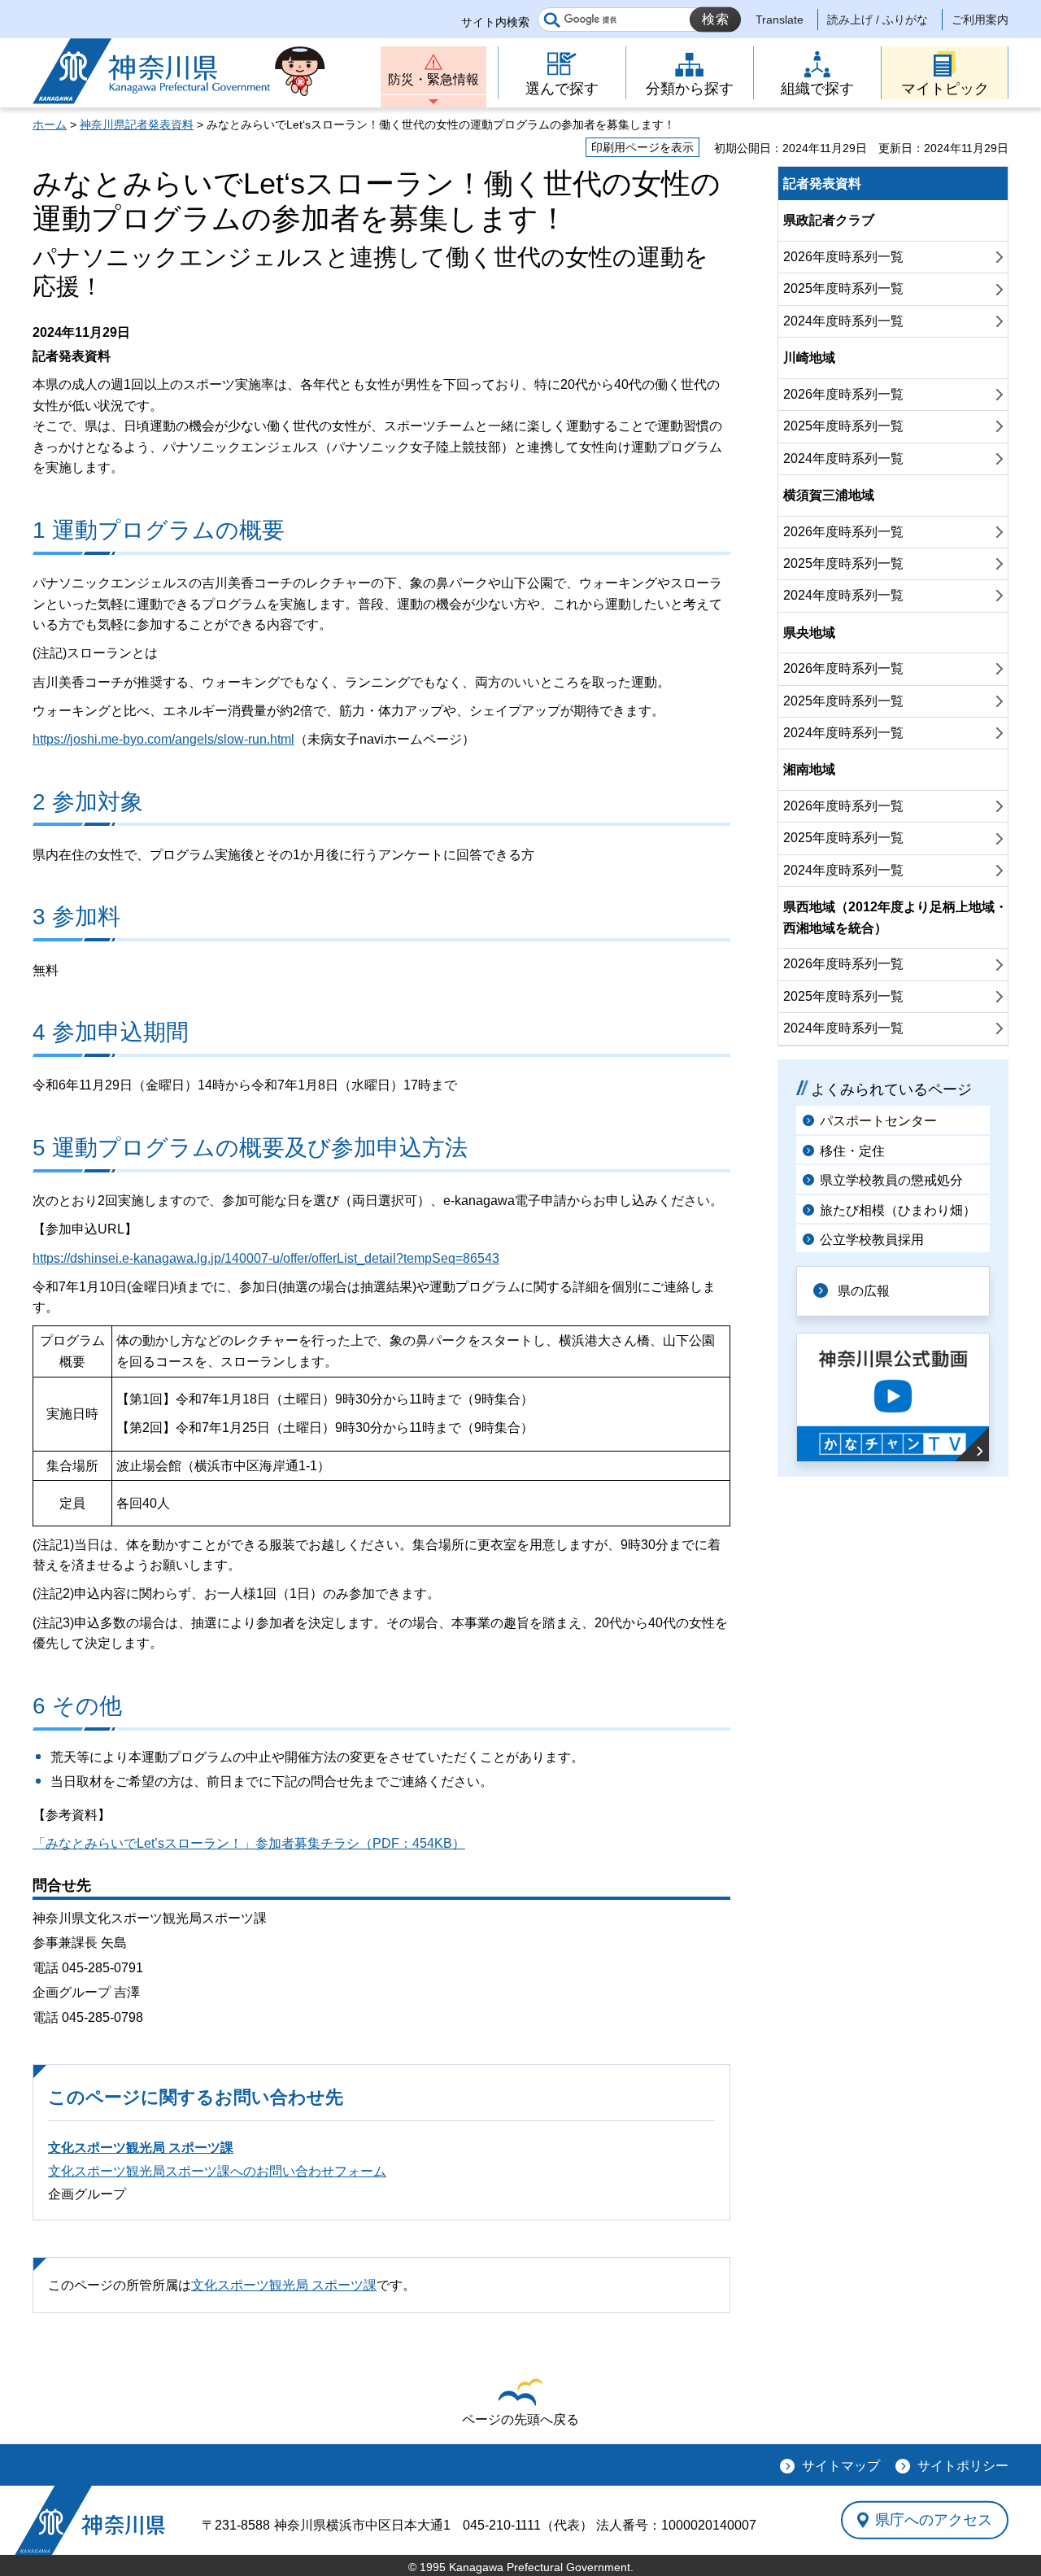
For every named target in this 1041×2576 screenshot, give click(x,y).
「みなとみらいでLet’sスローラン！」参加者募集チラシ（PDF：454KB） (249, 1843)
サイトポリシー (963, 2466)
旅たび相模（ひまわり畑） (898, 1210)
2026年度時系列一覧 (843, 257)
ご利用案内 (980, 20)
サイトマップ (841, 2466)
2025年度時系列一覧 (843, 288)
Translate (780, 20)
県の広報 (864, 1291)
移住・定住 (852, 1151)
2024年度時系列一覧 (843, 321)
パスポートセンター (878, 1121)
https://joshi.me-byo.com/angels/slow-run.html (163, 739)
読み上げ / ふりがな (878, 20)
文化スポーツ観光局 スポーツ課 (141, 2148)
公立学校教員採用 (872, 1240)
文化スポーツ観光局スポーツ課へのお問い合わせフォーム (217, 2171)
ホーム (50, 124)
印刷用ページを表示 (642, 147)
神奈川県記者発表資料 (137, 124)
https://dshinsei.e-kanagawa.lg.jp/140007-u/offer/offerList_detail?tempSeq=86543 (266, 1258)
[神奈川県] (90, 2520)
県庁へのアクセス (934, 2520)
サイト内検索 (495, 22)
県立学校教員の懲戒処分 (891, 1180)
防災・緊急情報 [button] (433, 79)
